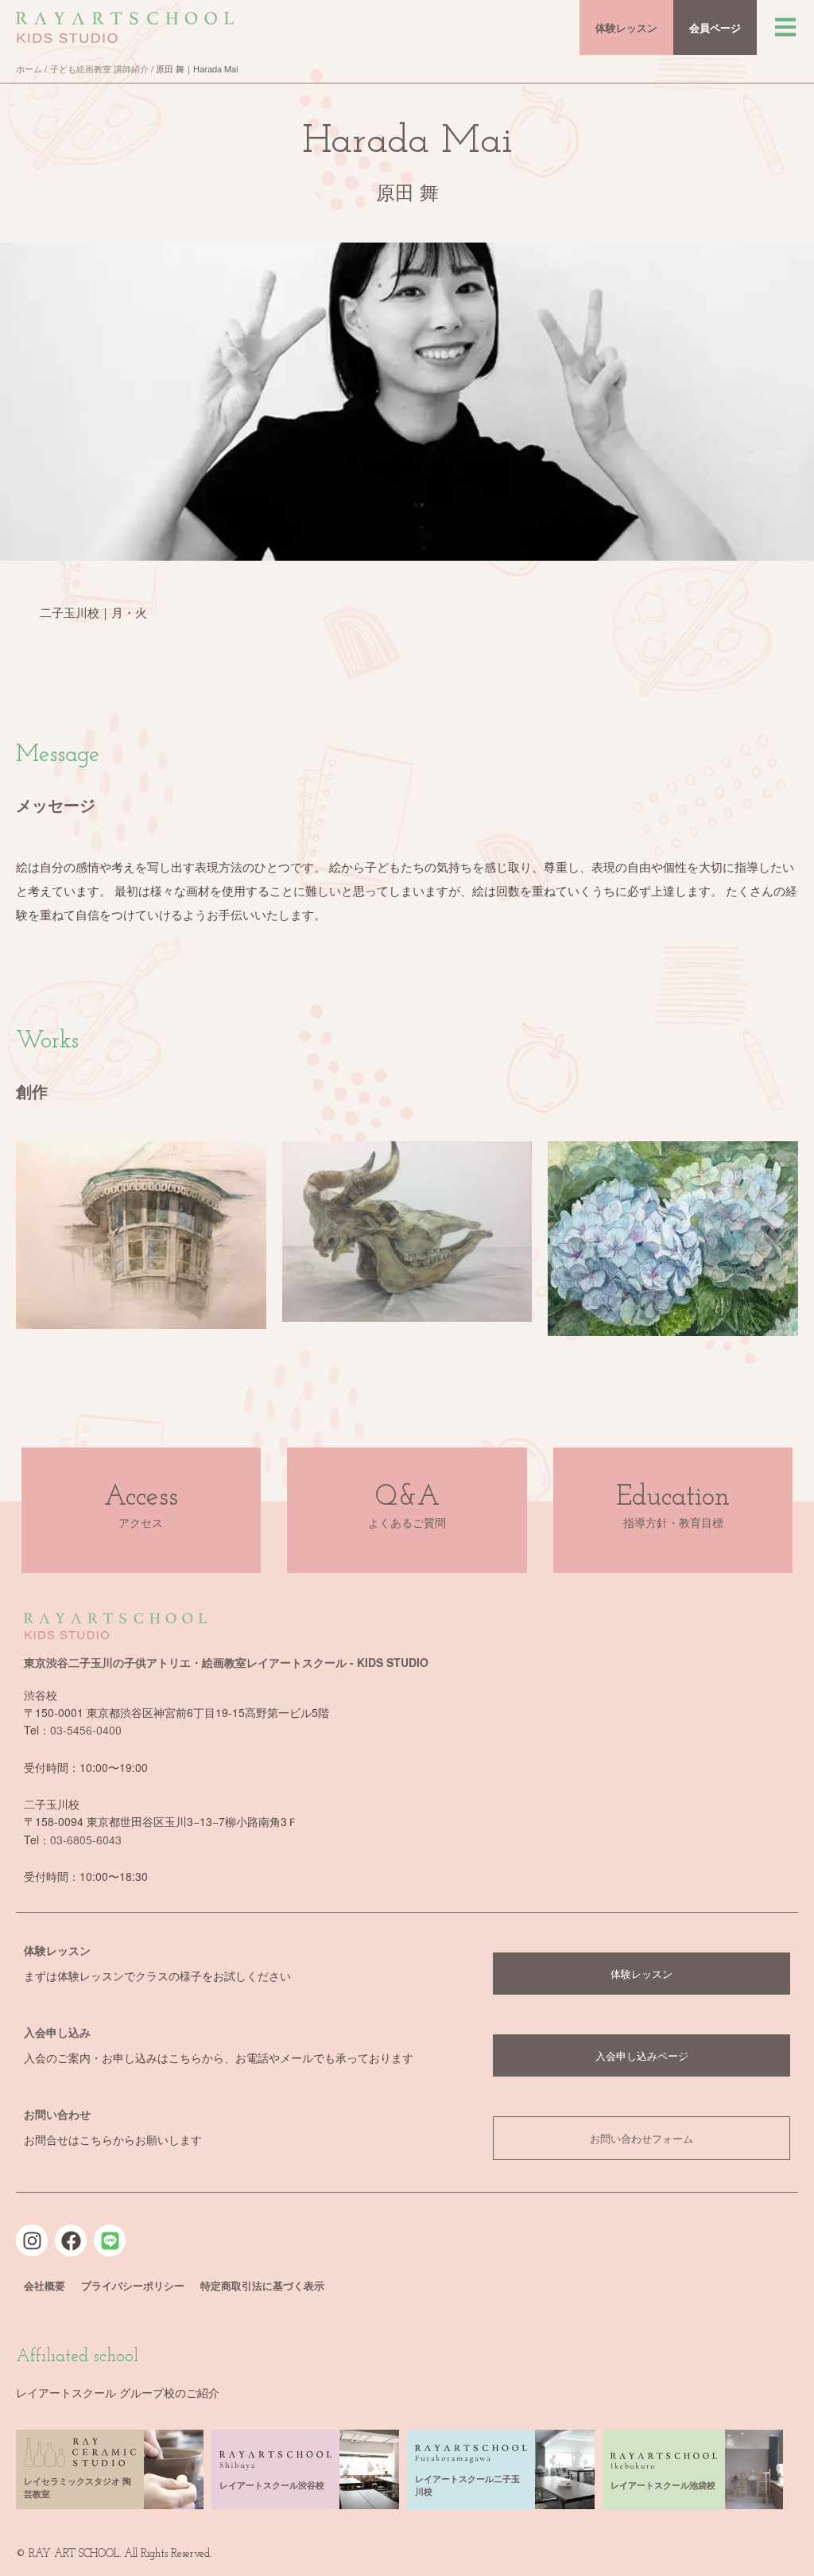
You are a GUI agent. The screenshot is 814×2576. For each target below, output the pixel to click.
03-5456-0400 (86, 1730)
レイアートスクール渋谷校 (272, 2485)
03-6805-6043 (86, 1840)
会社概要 (45, 2285)
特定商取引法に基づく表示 (262, 2285)
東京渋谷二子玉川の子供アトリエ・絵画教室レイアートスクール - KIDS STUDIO (226, 1662)
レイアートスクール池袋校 (663, 2485)
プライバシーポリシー (133, 2285)
